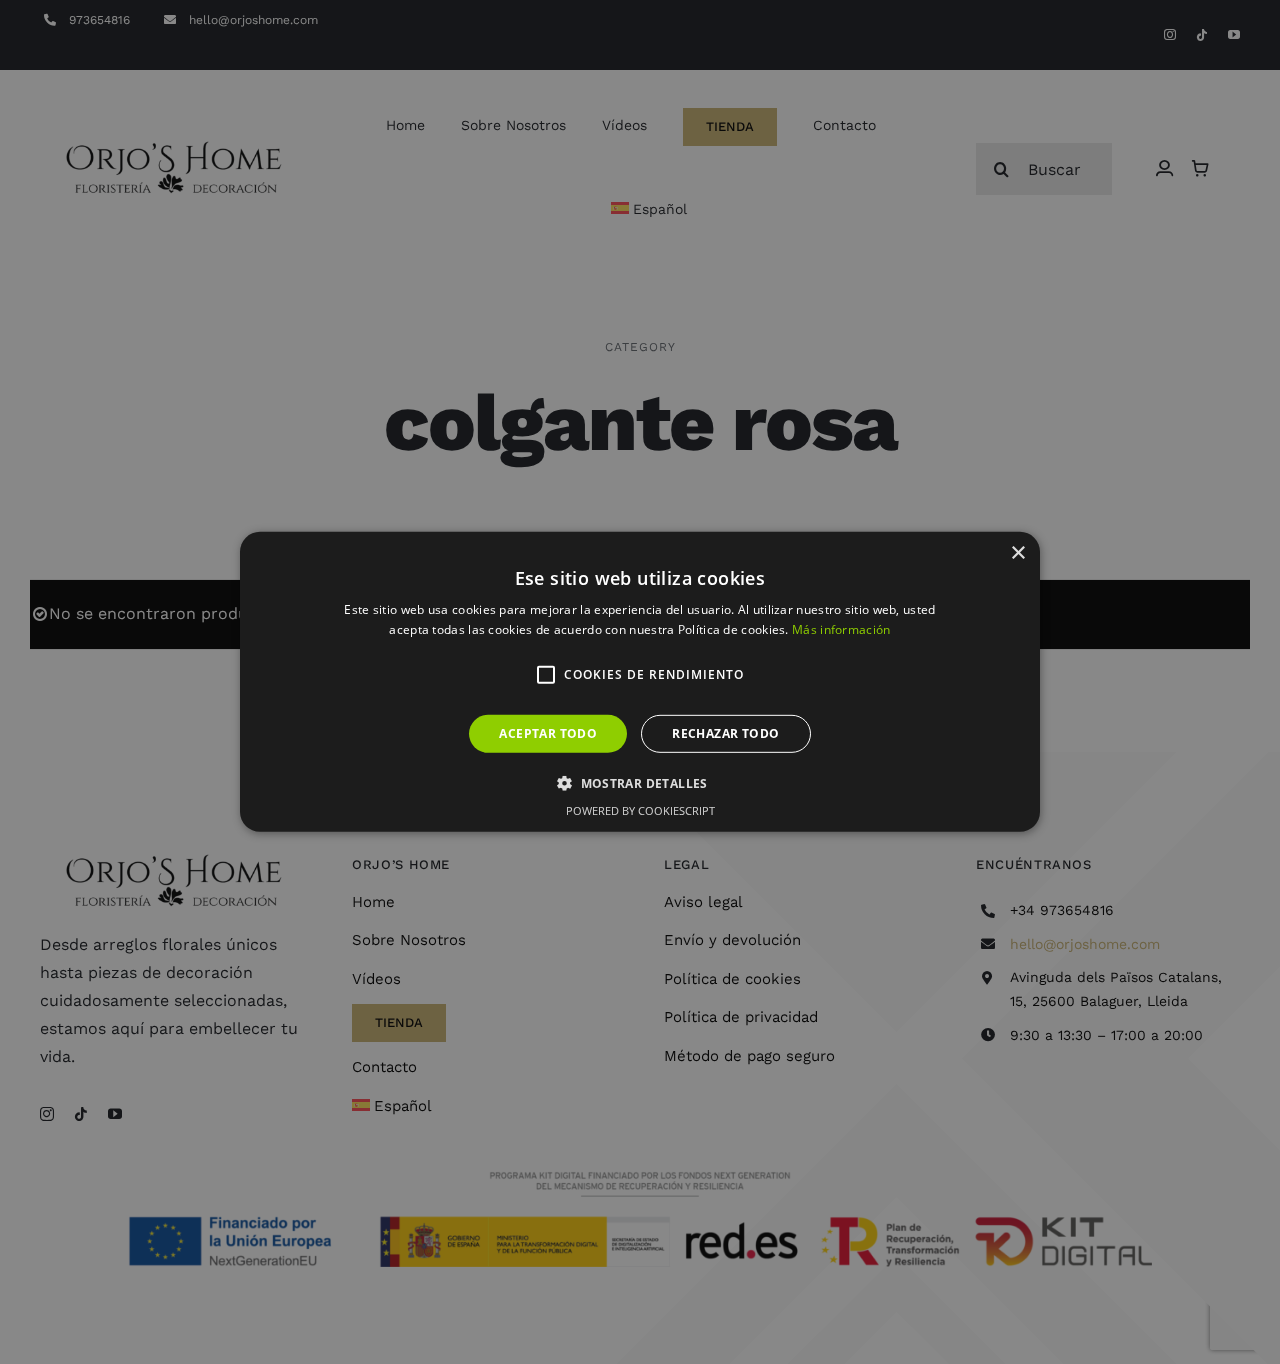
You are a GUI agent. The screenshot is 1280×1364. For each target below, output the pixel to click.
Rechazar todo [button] (725, 733)
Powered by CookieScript (640, 810)
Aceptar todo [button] (548, 733)
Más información (841, 629)
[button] (546, 675)
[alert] (640, 682)
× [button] (1017, 553)
